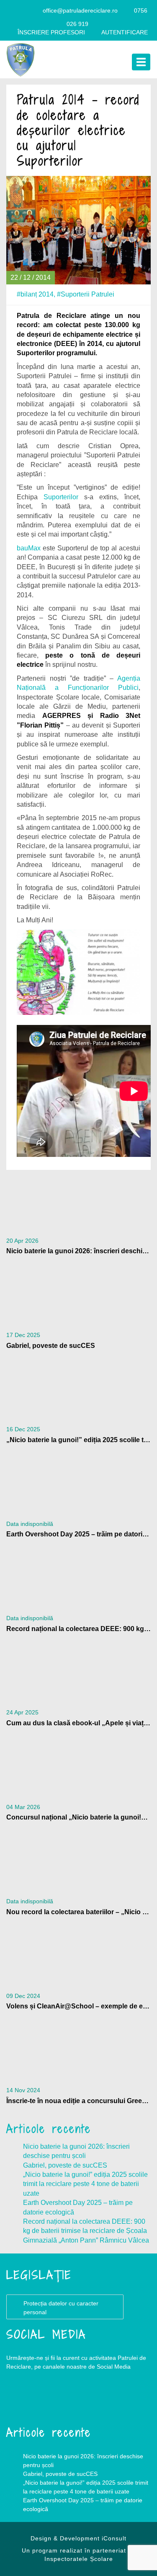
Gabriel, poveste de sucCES (65, 2165)
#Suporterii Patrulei (86, 294)
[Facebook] (16, 10)
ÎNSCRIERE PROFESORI (51, 32)
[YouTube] (33, 10)
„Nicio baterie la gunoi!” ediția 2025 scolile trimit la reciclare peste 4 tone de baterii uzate (85, 2184)
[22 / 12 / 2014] (78, 230)
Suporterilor (61, 497)
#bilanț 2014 (35, 294)
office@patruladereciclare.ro (80, 10)
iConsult (114, 2538)
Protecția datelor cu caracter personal (61, 2308)
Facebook (23, 2400)
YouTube (57, 2400)
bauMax (29, 548)
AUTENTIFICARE (125, 32)
